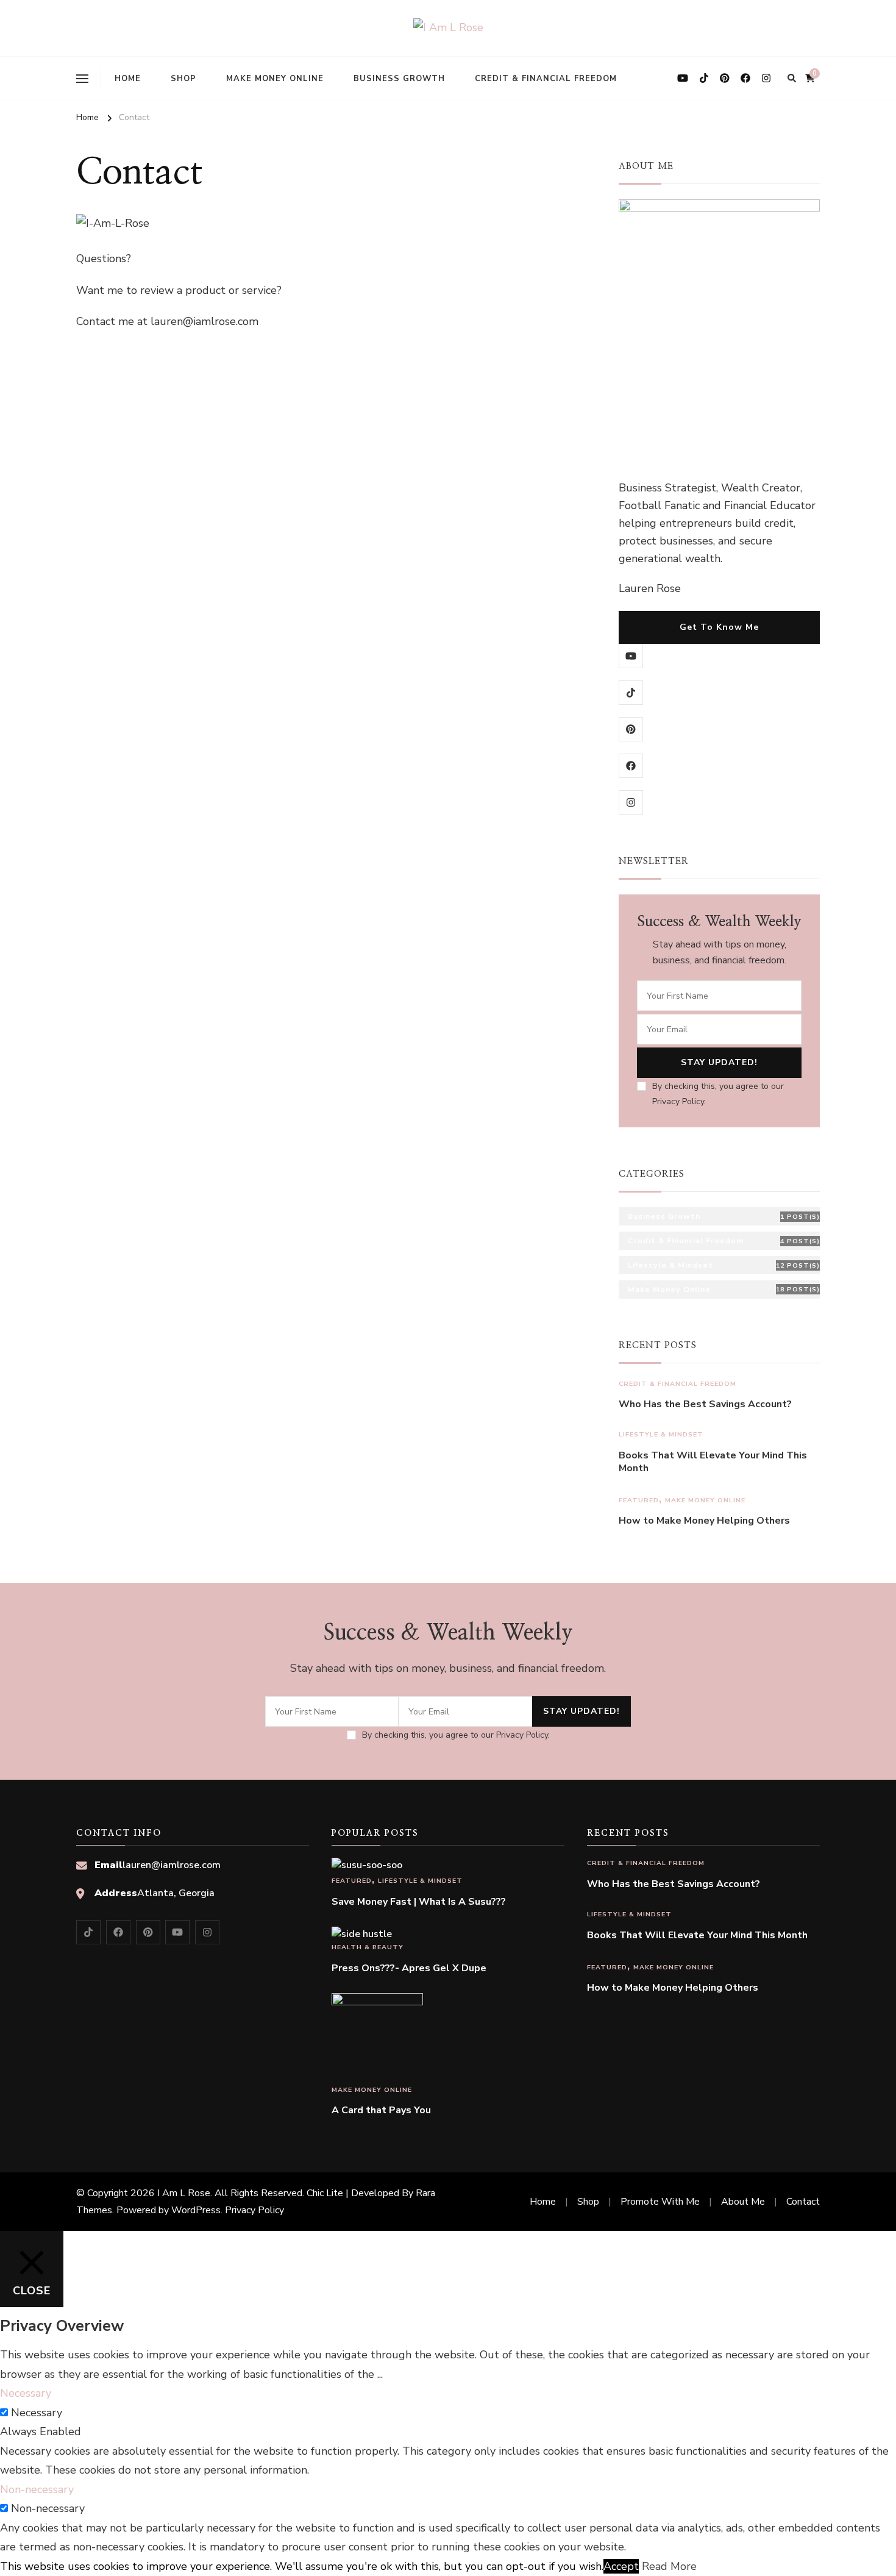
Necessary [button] (26, 2393)
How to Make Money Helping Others (704, 1521)
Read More (669, 2566)
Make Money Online (275, 79)
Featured (639, 1500)
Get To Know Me (719, 627)
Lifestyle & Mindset (661, 1434)
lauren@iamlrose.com (172, 1865)
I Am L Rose (184, 2193)
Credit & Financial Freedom (546, 79)
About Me (743, 2202)
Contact (803, 2202)
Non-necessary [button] (37, 2489)
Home (128, 79)
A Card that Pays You (381, 2110)
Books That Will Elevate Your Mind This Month (713, 1462)
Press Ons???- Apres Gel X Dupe (409, 1968)
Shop (183, 79)
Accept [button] (621, 2566)
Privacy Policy (254, 2210)
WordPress (196, 2210)
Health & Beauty (368, 1947)
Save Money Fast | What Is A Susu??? (419, 1902)
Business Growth (399, 79)
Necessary (37, 2413)
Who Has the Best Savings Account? (705, 1404)
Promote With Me (660, 2202)
